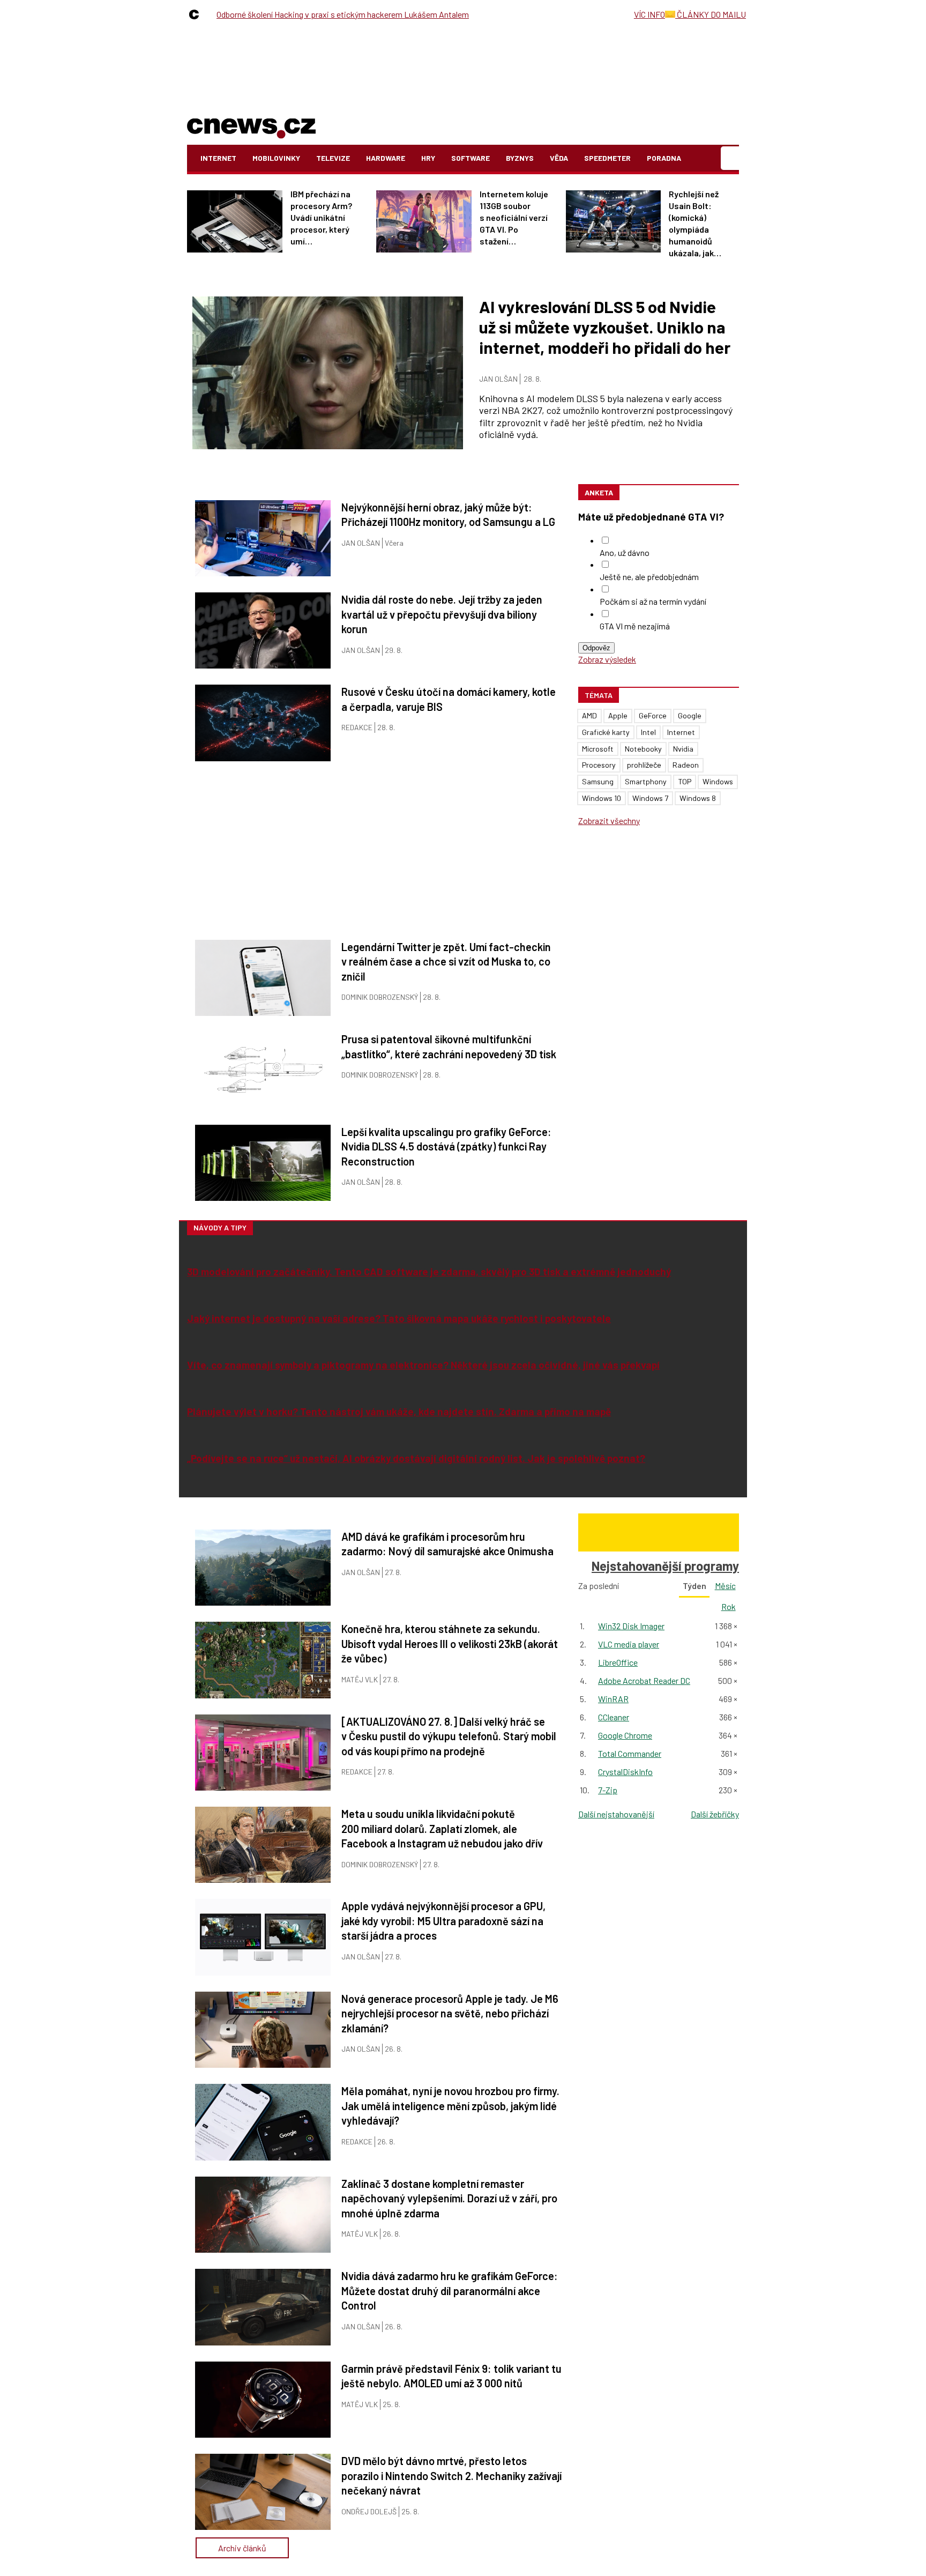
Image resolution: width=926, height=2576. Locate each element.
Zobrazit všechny (609, 821)
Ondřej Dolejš (369, 2511)
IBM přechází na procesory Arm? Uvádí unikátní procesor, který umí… (321, 217)
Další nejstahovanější (616, 1814)
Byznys (520, 158)
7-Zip (608, 1790)
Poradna (664, 158)
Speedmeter (607, 158)
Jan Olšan (498, 379)
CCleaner (614, 1717)
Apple (618, 715)
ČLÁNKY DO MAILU (711, 14)
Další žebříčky (715, 1814)
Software (471, 158)
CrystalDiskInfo (625, 1772)
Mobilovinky (276, 158)
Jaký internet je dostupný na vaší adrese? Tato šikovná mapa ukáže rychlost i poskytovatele (399, 1318)
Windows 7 (650, 798)
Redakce (357, 727)
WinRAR (613, 1699)
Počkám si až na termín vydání (653, 601)
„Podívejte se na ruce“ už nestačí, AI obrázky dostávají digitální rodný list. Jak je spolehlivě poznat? (416, 1458)
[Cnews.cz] (197, 14)
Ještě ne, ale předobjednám (649, 577)
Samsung (598, 781)
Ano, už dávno (625, 552)
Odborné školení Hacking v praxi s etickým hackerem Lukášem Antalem (343, 14)
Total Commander (630, 1753)
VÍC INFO (649, 14)
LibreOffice (618, 1662)
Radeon (686, 765)
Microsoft (598, 749)
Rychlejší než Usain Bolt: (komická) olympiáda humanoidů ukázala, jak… (695, 223)
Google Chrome (625, 1735)
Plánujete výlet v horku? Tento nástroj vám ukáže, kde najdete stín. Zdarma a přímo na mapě (399, 1411)
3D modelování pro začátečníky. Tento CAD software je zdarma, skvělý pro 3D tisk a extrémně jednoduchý (429, 1271)
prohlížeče (644, 765)
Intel (648, 732)
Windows (718, 781)
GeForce (653, 715)
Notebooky (643, 749)
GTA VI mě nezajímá (635, 626)
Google (690, 715)
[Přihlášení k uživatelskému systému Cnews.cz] (731, 158)
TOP (685, 781)
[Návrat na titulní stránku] (251, 126)
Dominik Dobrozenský (380, 997)
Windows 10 (602, 798)
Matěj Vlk (360, 1679)
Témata (599, 695)
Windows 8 (698, 798)
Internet (218, 158)
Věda (559, 158)
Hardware (386, 158)
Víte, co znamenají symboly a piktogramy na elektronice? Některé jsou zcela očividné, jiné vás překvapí (423, 1365)
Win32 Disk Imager (631, 1626)
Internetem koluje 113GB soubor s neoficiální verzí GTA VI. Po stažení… (514, 217)
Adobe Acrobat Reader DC (644, 1680)
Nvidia (683, 749)
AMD (589, 715)
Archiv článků (242, 2548)
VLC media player (629, 1644)
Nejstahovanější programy (665, 1566)
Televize (333, 158)
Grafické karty (606, 732)
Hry (428, 158)
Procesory (599, 765)
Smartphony (646, 781)
